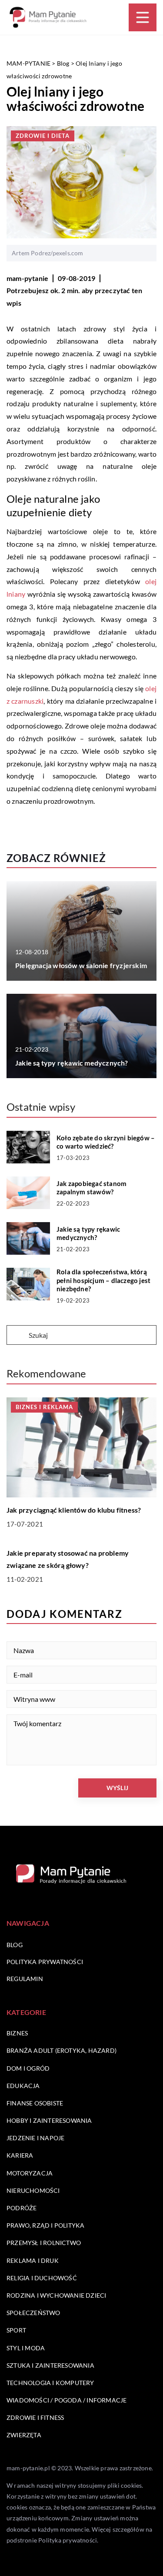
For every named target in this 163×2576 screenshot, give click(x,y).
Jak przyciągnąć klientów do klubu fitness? (74, 1510)
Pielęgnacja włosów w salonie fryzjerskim (81, 965)
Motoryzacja (30, 2173)
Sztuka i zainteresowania (50, 2365)
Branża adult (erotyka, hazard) (62, 2050)
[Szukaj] (17, 1336)
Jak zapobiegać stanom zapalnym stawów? (91, 1188)
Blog (15, 1945)
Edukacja (23, 2086)
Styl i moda (26, 2348)
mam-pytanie (27, 278)
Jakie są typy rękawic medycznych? (72, 1063)
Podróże (22, 2208)
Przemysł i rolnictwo (44, 2243)
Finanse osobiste (35, 2103)
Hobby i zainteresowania (49, 2120)
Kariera (20, 2155)
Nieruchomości (33, 2190)
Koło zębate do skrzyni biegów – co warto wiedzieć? (106, 1142)
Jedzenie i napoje (35, 2138)
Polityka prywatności (45, 1962)
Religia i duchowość (42, 2278)
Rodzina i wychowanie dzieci (56, 2295)
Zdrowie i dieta (43, 136)
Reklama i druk (33, 2260)
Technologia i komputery (50, 2383)
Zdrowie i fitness (35, 2417)
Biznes (17, 2033)
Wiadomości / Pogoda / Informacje (67, 2400)
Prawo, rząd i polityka (45, 2225)
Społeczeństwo (33, 2313)
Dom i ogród (28, 2068)
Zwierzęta (24, 2435)
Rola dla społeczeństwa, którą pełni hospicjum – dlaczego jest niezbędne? (103, 1280)
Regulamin (25, 1979)
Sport (16, 2330)
